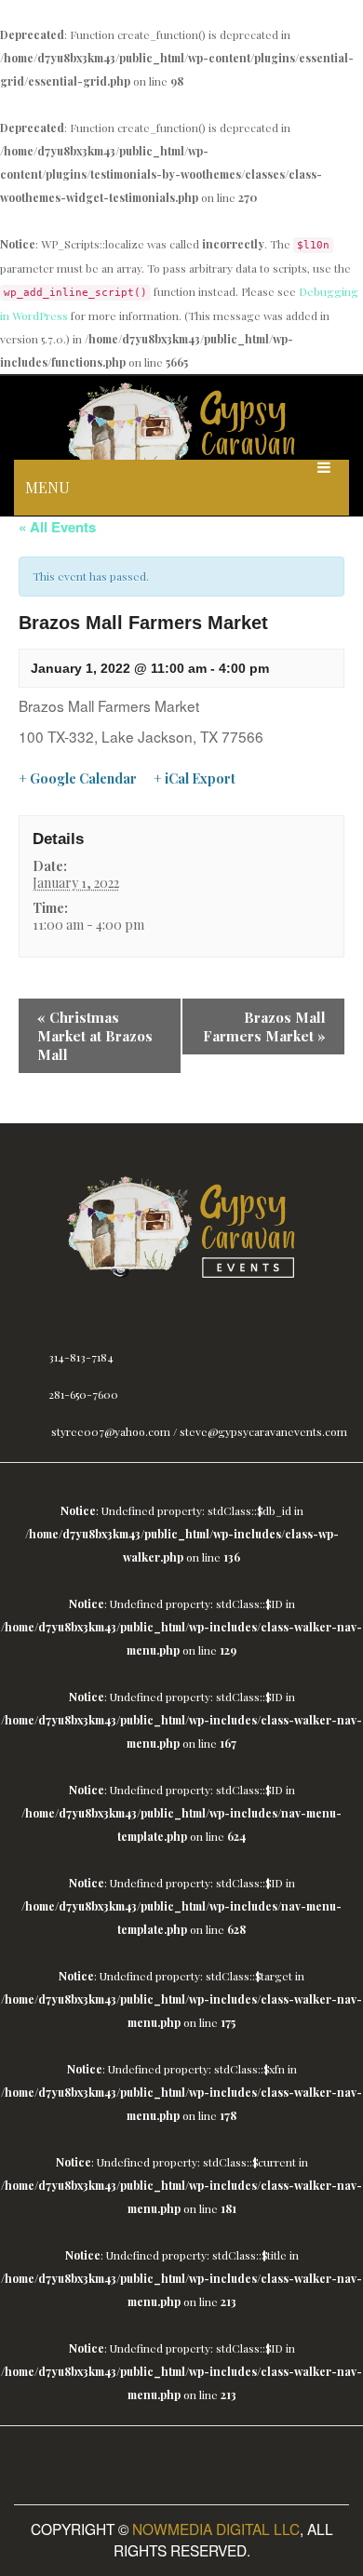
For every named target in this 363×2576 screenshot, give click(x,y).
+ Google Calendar (78, 779)
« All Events (57, 527)
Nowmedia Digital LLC (216, 2529)
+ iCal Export (195, 779)
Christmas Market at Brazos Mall (95, 1036)
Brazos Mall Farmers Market (264, 1026)
